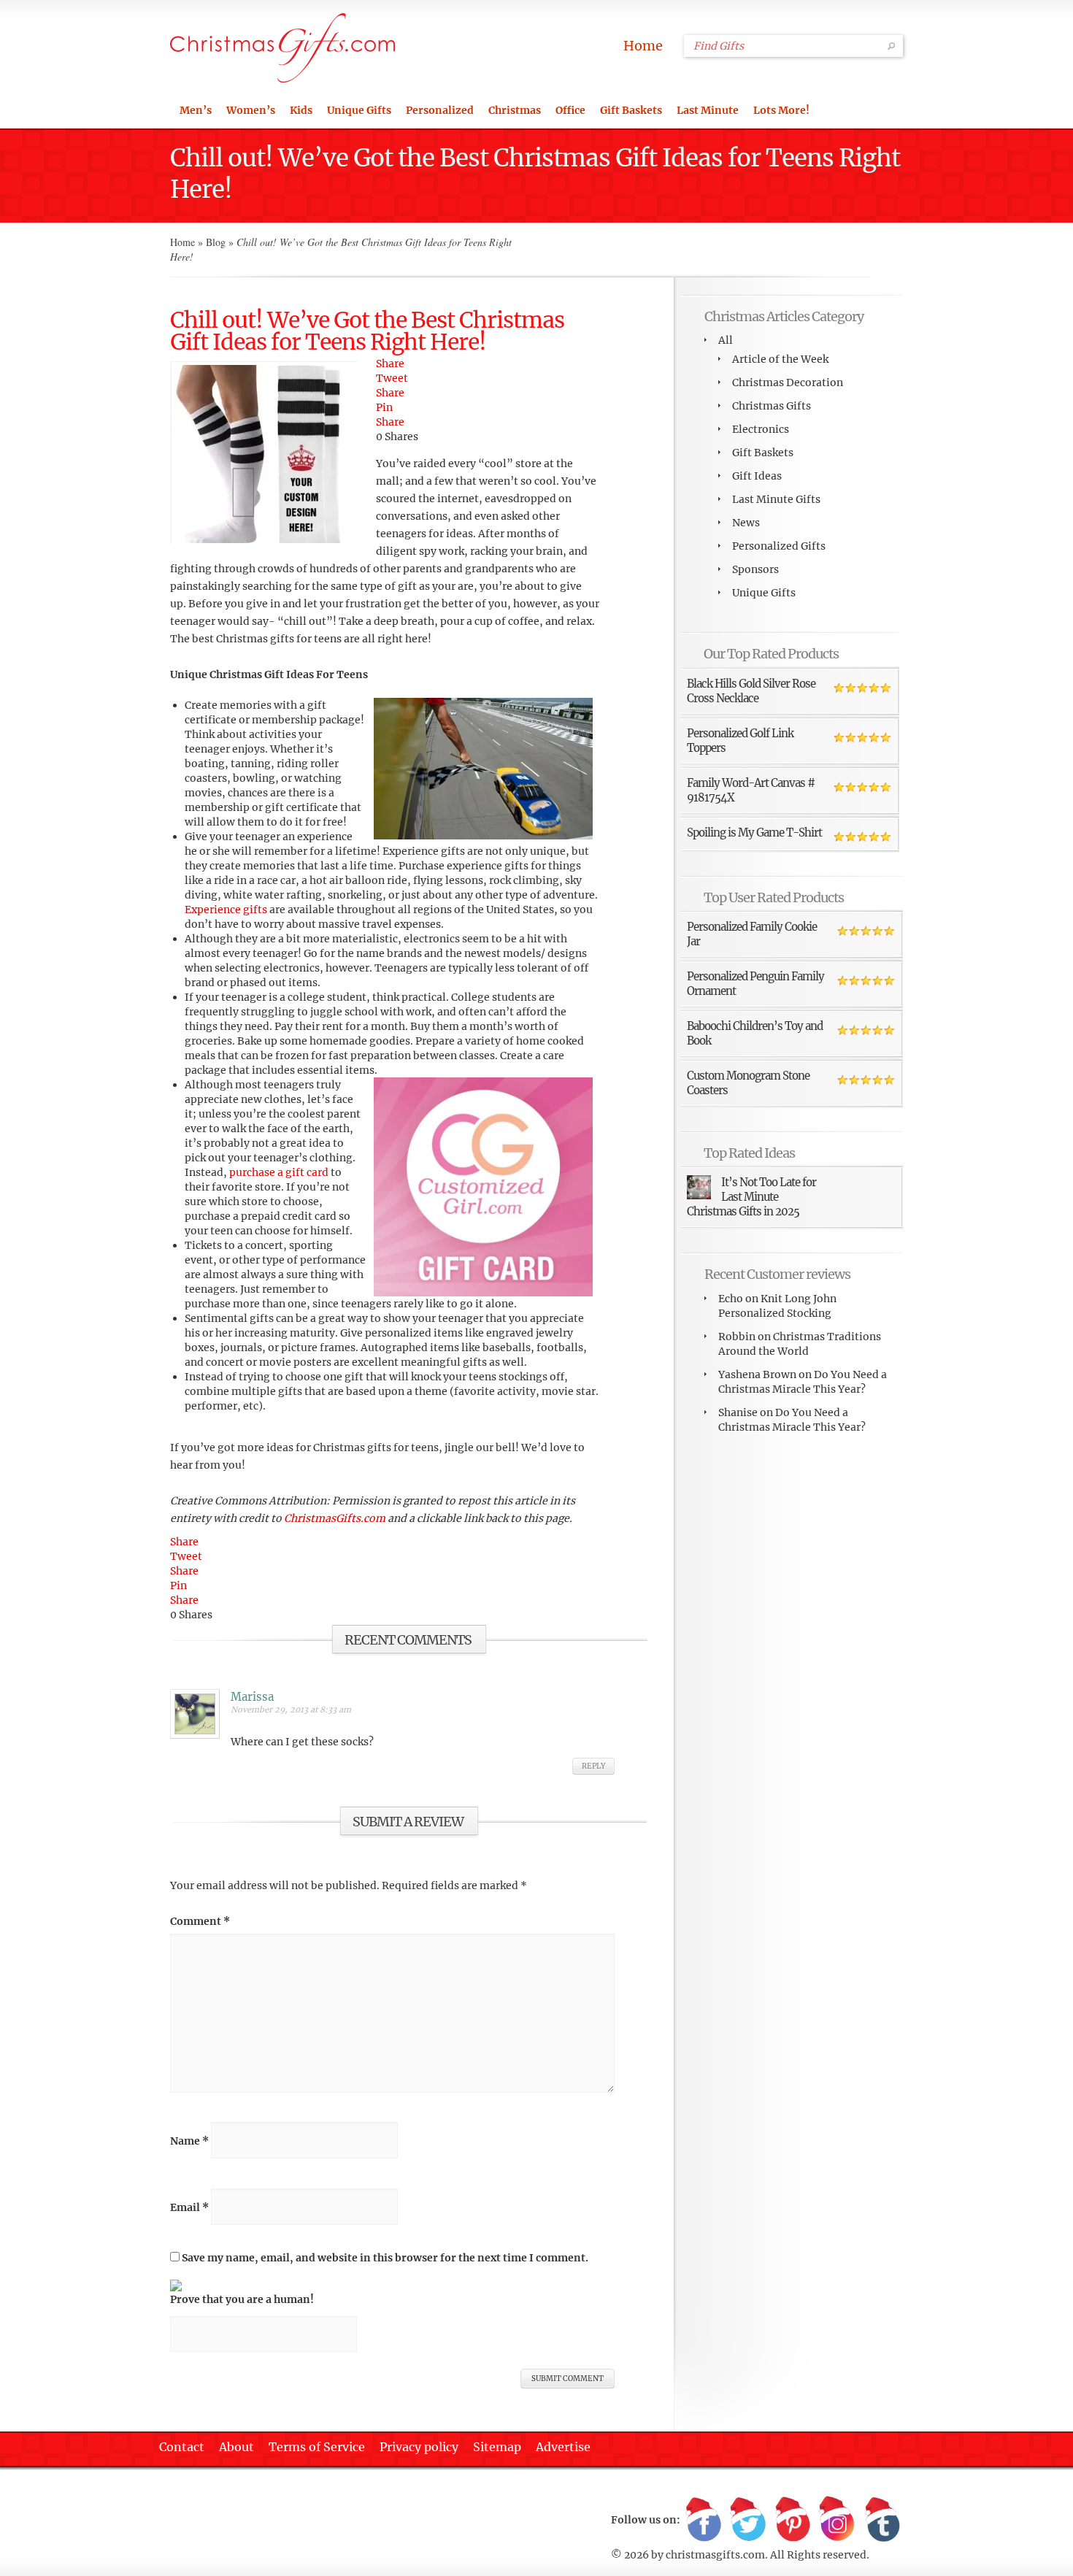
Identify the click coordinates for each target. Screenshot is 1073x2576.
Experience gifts (226, 910)
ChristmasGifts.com (336, 1518)
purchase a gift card (279, 1172)
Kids (301, 110)
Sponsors (755, 569)
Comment (200, 1921)
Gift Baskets (631, 110)
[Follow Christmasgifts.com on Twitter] (748, 2520)
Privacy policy (419, 2447)
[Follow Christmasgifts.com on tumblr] (882, 2520)
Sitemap (497, 2447)
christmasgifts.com (715, 2555)
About (236, 2447)
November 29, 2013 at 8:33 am (291, 1710)
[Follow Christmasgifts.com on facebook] (704, 2520)
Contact (182, 2447)
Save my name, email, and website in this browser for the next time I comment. (385, 2258)
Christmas (515, 110)
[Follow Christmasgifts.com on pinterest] (793, 2520)
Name (189, 2141)
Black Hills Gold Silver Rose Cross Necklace (751, 691)
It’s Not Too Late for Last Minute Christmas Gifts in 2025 (751, 1197)
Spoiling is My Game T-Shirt (754, 833)
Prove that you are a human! (242, 2299)
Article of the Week (780, 359)
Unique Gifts (359, 110)
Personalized (440, 110)
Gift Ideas (757, 476)
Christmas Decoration (788, 382)
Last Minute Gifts (776, 499)
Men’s (196, 110)
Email (189, 2207)
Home (643, 46)
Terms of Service (317, 2447)
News (746, 523)
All (726, 340)
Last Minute (708, 110)
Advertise (563, 2447)
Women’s (251, 110)
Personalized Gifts (779, 546)
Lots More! (781, 110)
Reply (593, 1766)
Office (570, 110)
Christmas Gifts (772, 406)
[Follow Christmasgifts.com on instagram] (837, 2520)
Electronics (761, 429)
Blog (216, 242)
